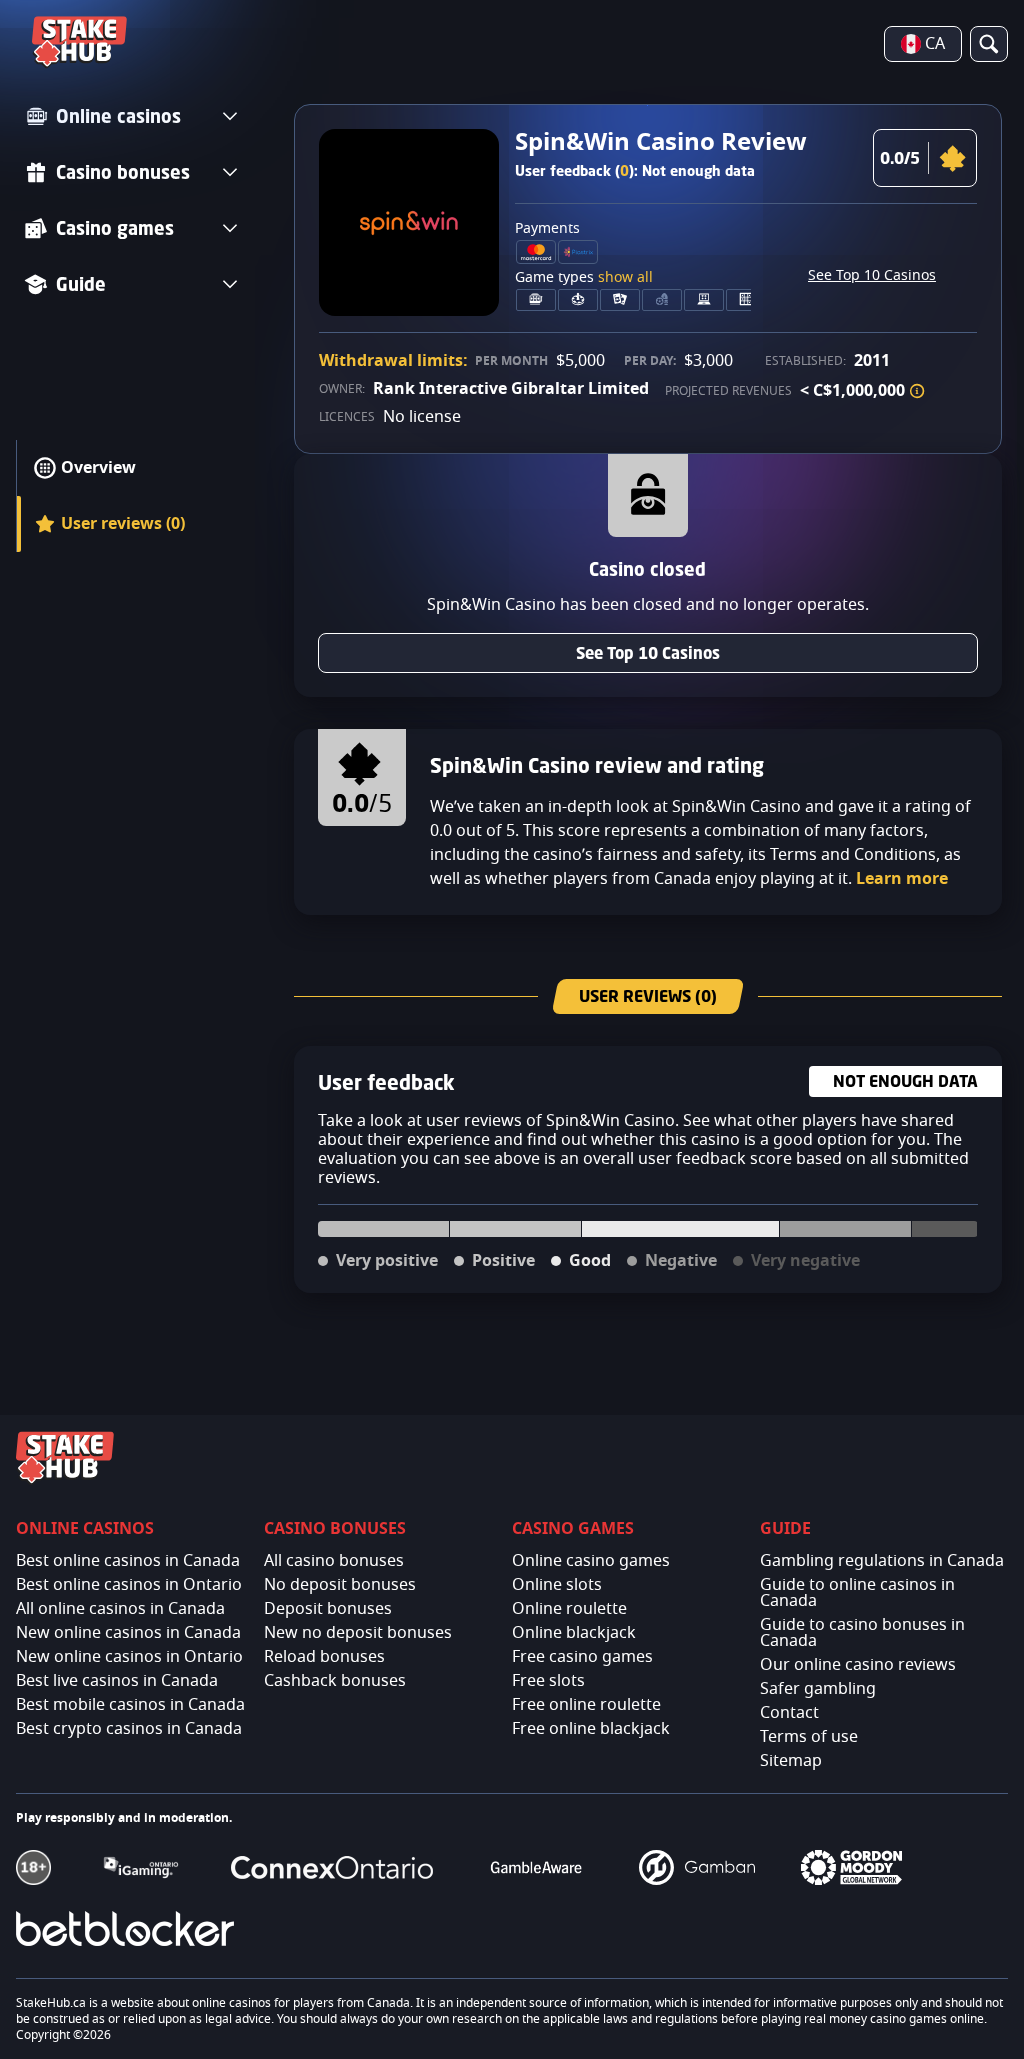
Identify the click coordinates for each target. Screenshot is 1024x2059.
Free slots (548, 1681)
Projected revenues (728, 391)
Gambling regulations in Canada (882, 1561)
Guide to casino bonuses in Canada (862, 1633)
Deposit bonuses (328, 1609)
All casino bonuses (334, 1561)
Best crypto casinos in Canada (129, 1729)
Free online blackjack (591, 1729)
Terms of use (809, 1737)
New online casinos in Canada (128, 1633)
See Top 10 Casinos (872, 276)
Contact (789, 1713)
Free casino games (582, 1657)
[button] (917, 391)
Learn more (902, 879)
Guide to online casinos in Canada (857, 1593)
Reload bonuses (324, 1657)
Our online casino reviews (858, 1665)
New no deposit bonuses (358, 1633)
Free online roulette (586, 1705)
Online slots (557, 1585)
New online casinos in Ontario (129, 1657)
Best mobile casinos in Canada (130, 1705)
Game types (584, 278)
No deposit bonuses (340, 1585)
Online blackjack (574, 1633)
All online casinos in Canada (120, 1609)
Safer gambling (818, 1689)
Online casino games (591, 1561)
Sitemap (791, 1761)
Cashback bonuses (335, 1681)
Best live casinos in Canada (117, 1681)
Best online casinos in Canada (128, 1561)
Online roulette (569, 1609)
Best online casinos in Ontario (129, 1585)
